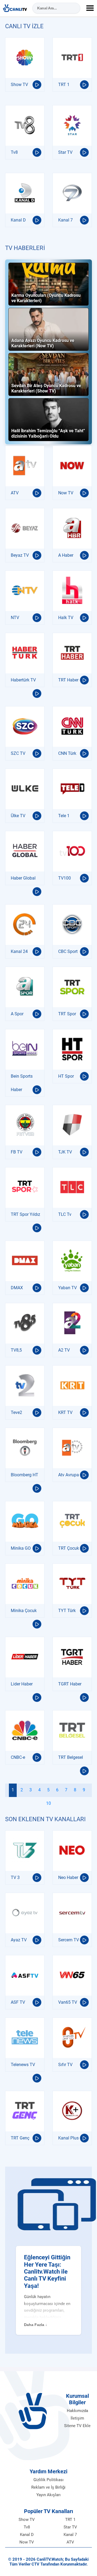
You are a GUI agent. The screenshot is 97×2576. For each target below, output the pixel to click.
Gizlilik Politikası (48, 2480)
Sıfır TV (65, 2065)
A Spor (17, 1014)
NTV (15, 618)
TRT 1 (64, 85)
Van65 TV (68, 2002)
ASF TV (18, 2002)
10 (48, 1803)
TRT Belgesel (71, 1757)
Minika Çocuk (24, 1611)
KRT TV (65, 1412)
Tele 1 (64, 816)
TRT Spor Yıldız (25, 1214)
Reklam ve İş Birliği (48, 2487)
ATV (15, 493)
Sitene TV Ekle (77, 2426)
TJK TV (65, 1152)
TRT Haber (68, 680)
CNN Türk (67, 753)
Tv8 (14, 152)
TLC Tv (65, 1214)
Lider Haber (22, 1684)
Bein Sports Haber (22, 1083)
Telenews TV (23, 2065)
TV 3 (15, 1877)
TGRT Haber (70, 1684)
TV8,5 (16, 1350)
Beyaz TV (20, 555)
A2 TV (64, 1350)
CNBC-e (18, 1757)
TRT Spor (67, 1014)
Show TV (19, 85)
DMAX (17, 1288)
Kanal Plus (68, 2138)
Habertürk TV (23, 680)
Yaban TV (67, 1288)
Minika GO (21, 1548)
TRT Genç (20, 2138)
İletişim (77, 2418)
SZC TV (18, 753)
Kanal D (18, 220)
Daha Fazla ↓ (36, 2325)
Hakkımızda (77, 2411)
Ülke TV (18, 816)
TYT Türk (67, 1611)
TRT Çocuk (69, 1548)
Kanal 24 (19, 951)
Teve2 (16, 1412)
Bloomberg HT (25, 1475)
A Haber (66, 555)
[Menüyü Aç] (90, 8)
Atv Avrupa (69, 1475)
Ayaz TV (19, 1940)
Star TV (65, 152)
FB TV (17, 1152)
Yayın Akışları (48, 2495)
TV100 (65, 878)
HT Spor (66, 1076)
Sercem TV (69, 1940)
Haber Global (23, 878)
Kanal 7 (65, 220)
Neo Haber (68, 1877)
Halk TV (66, 618)
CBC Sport (68, 951)
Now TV (66, 493)
